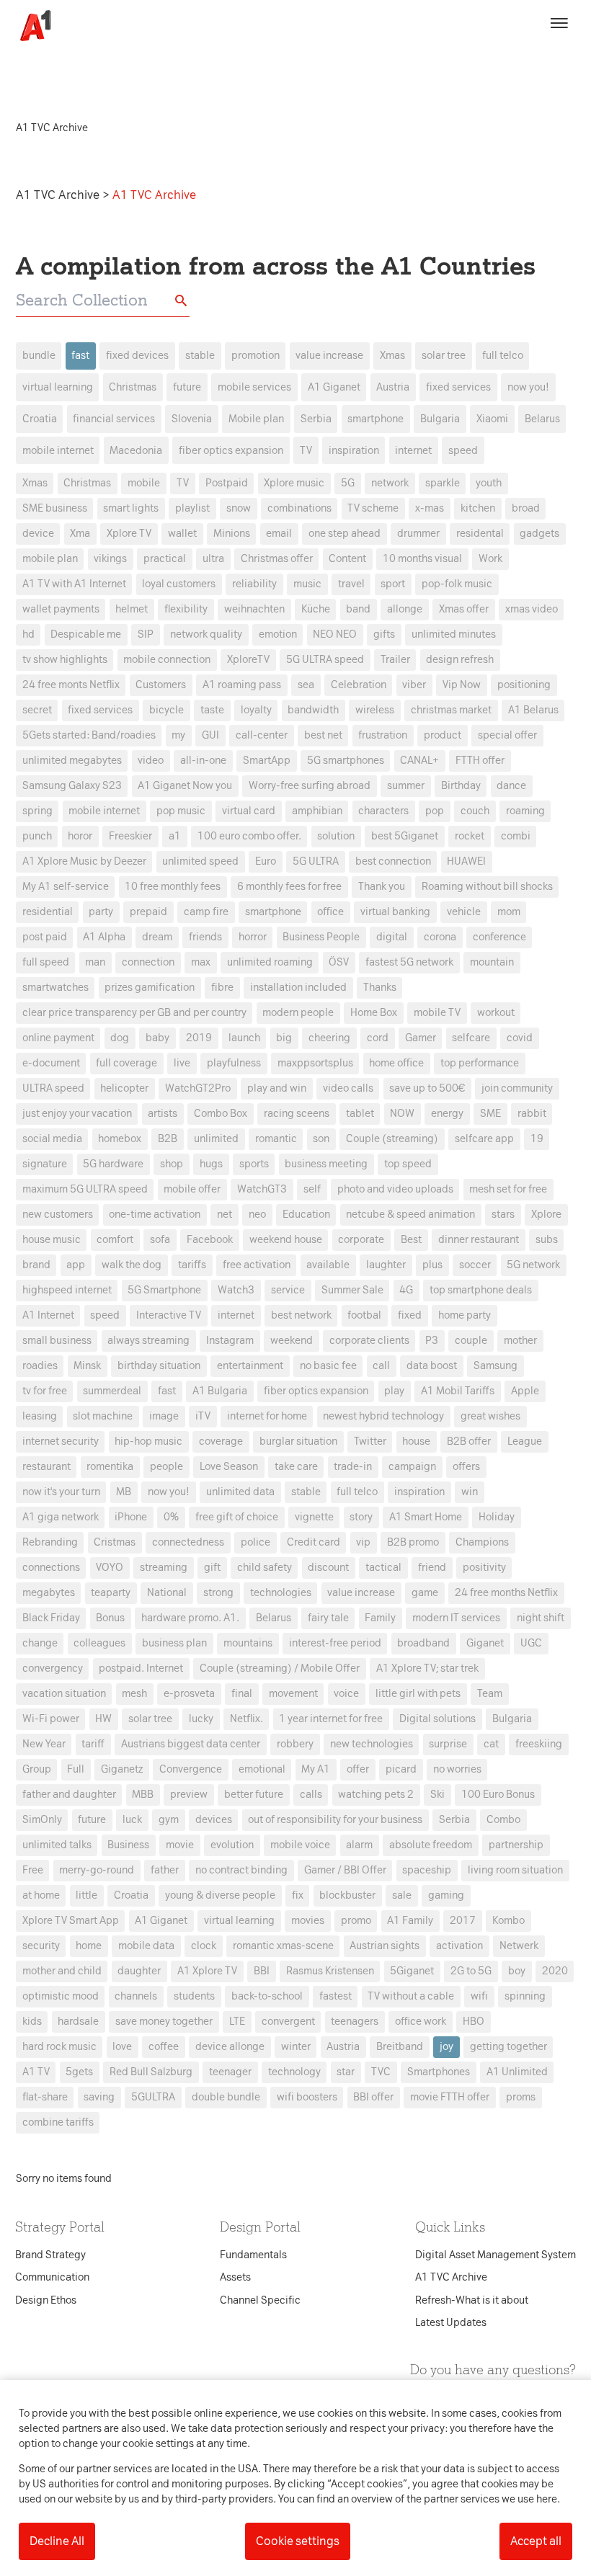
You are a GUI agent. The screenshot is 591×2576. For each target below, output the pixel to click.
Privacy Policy (161, 1061)
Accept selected (400, 1554)
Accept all (536, 2541)
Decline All (57, 2541)
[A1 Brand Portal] (30, 26)
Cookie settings (298, 2541)
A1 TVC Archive (59, 195)
